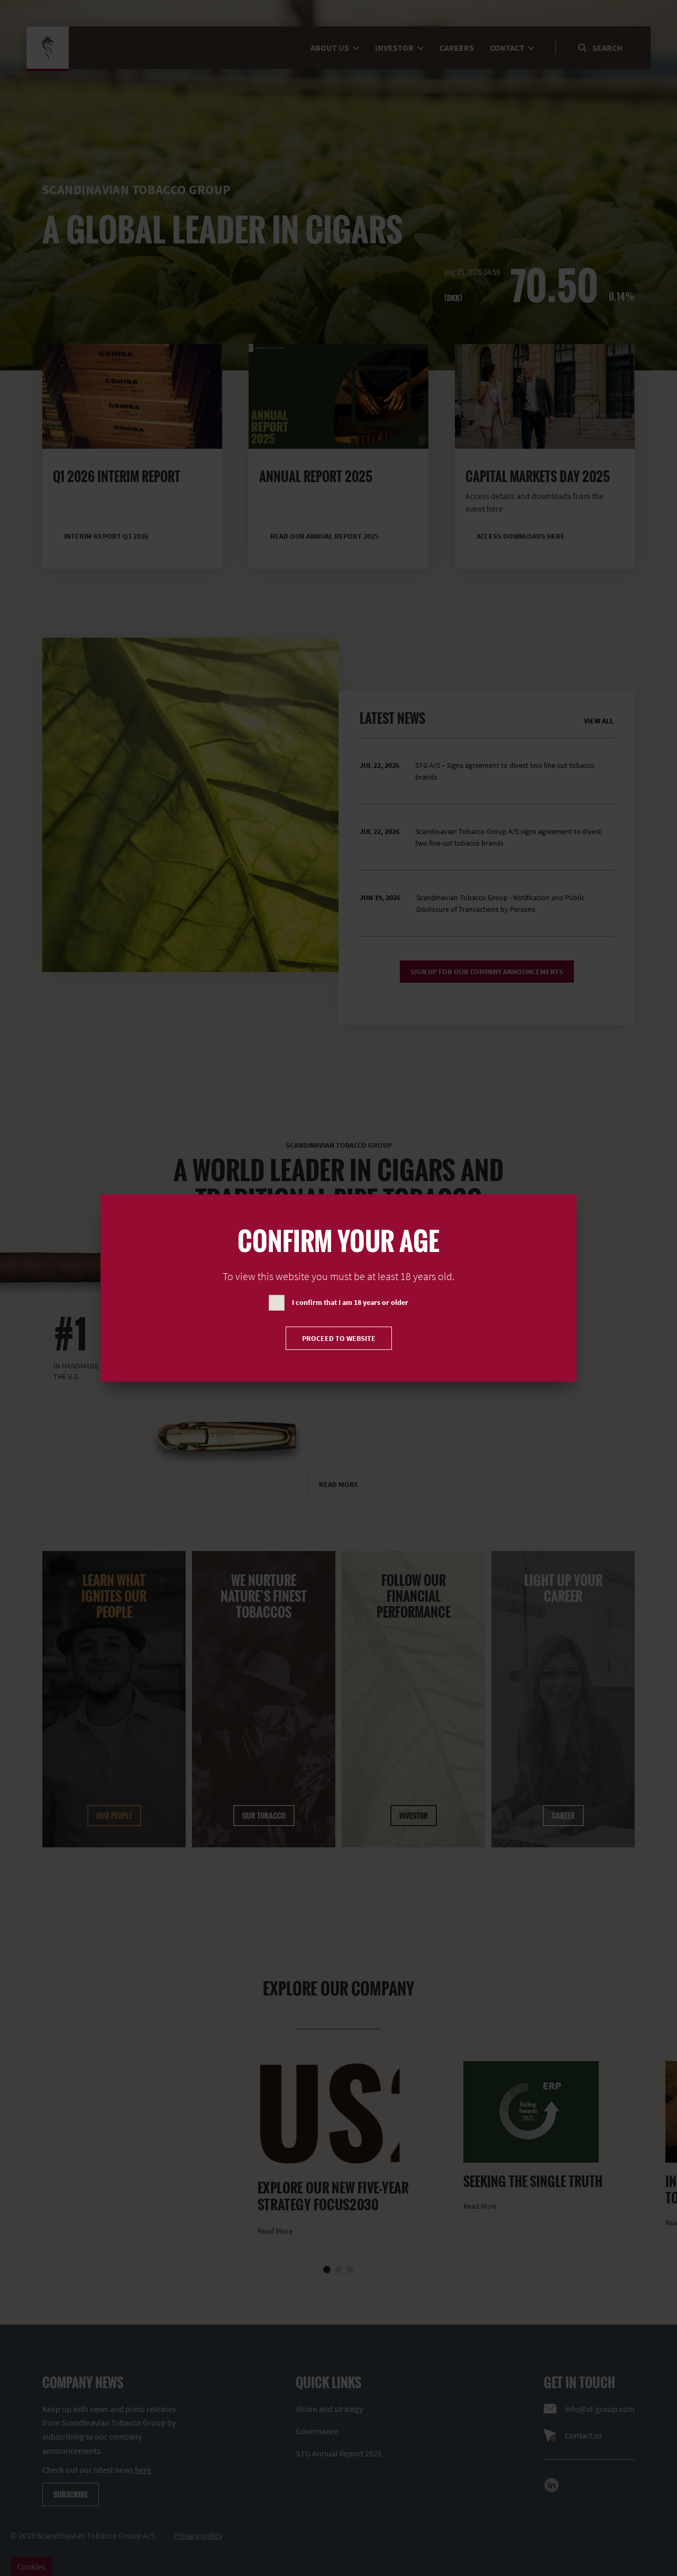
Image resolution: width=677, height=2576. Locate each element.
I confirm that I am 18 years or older (350, 1302)
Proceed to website (339, 1338)
